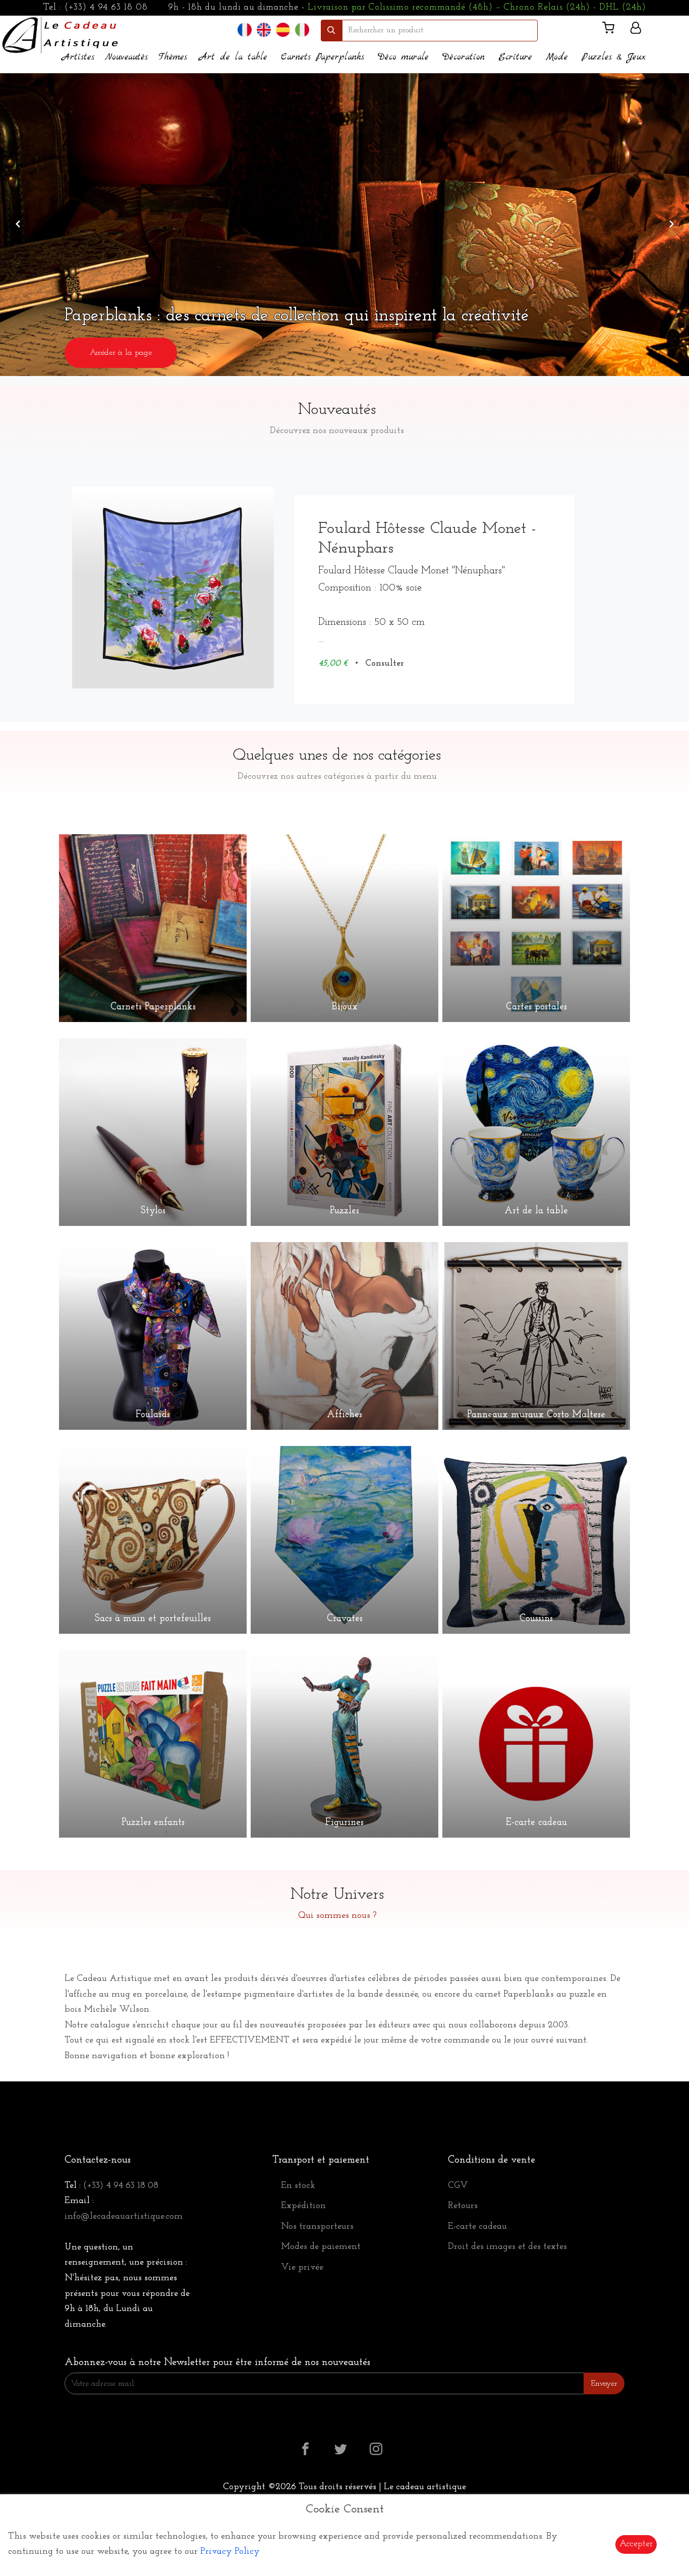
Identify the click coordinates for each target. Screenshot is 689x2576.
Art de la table (233, 57)
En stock (298, 2186)
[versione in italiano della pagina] (302, 30)
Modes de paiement (321, 2247)
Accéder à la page (568, 353)
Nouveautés (126, 57)
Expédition (303, 2206)
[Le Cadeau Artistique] (60, 34)
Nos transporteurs (317, 2227)
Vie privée (302, 2268)
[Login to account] (636, 30)
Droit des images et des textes (507, 2247)
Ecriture (515, 57)
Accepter (636, 2544)
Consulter (385, 664)
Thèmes (173, 57)
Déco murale (403, 57)
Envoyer (604, 2384)
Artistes (78, 57)
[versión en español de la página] (283, 30)
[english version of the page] (264, 30)
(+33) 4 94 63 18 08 (106, 8)
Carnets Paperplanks (323, 57)
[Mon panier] (612, 30)
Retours (463, 2206)
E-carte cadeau (477, 2227)
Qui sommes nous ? (337, 1916)
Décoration (464, 57)
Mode (557, 57)
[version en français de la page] (245, 30)
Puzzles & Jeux (614, 57)
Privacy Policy (230, 2552)
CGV (458, 2186)
